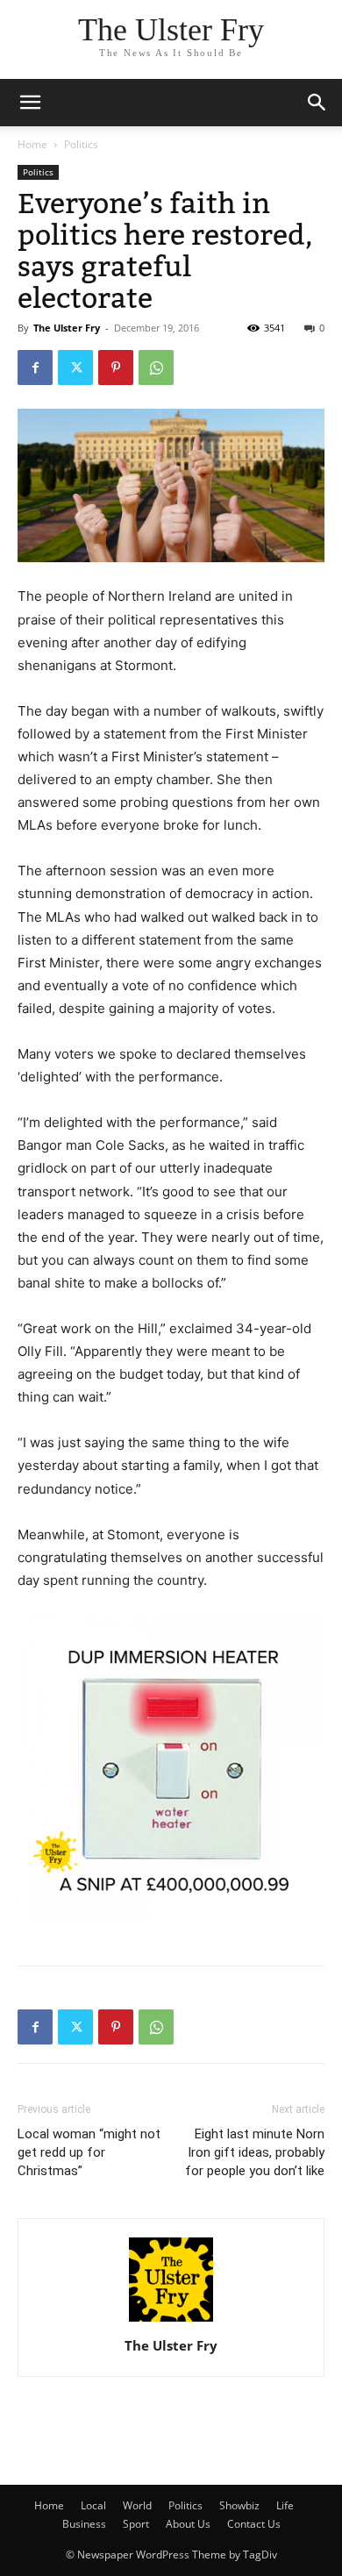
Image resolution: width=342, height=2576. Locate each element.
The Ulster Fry (67, 328)
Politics (81, 144)
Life (285, 2505)
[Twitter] (75, 367)
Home (32, 144)
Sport (136, 2524)
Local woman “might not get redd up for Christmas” (89, 2152)
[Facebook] (35, 367)
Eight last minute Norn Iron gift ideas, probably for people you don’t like (255, 2152)
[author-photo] (171, 2321)
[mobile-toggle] (30, 103)
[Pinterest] (116, 367)
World (137, 2505)
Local (93, 2505)
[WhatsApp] (156, 367)
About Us (188, 2524)
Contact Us (254, 2524)
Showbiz (239, 2505)
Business (84, 2524)
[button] (317, 103)
